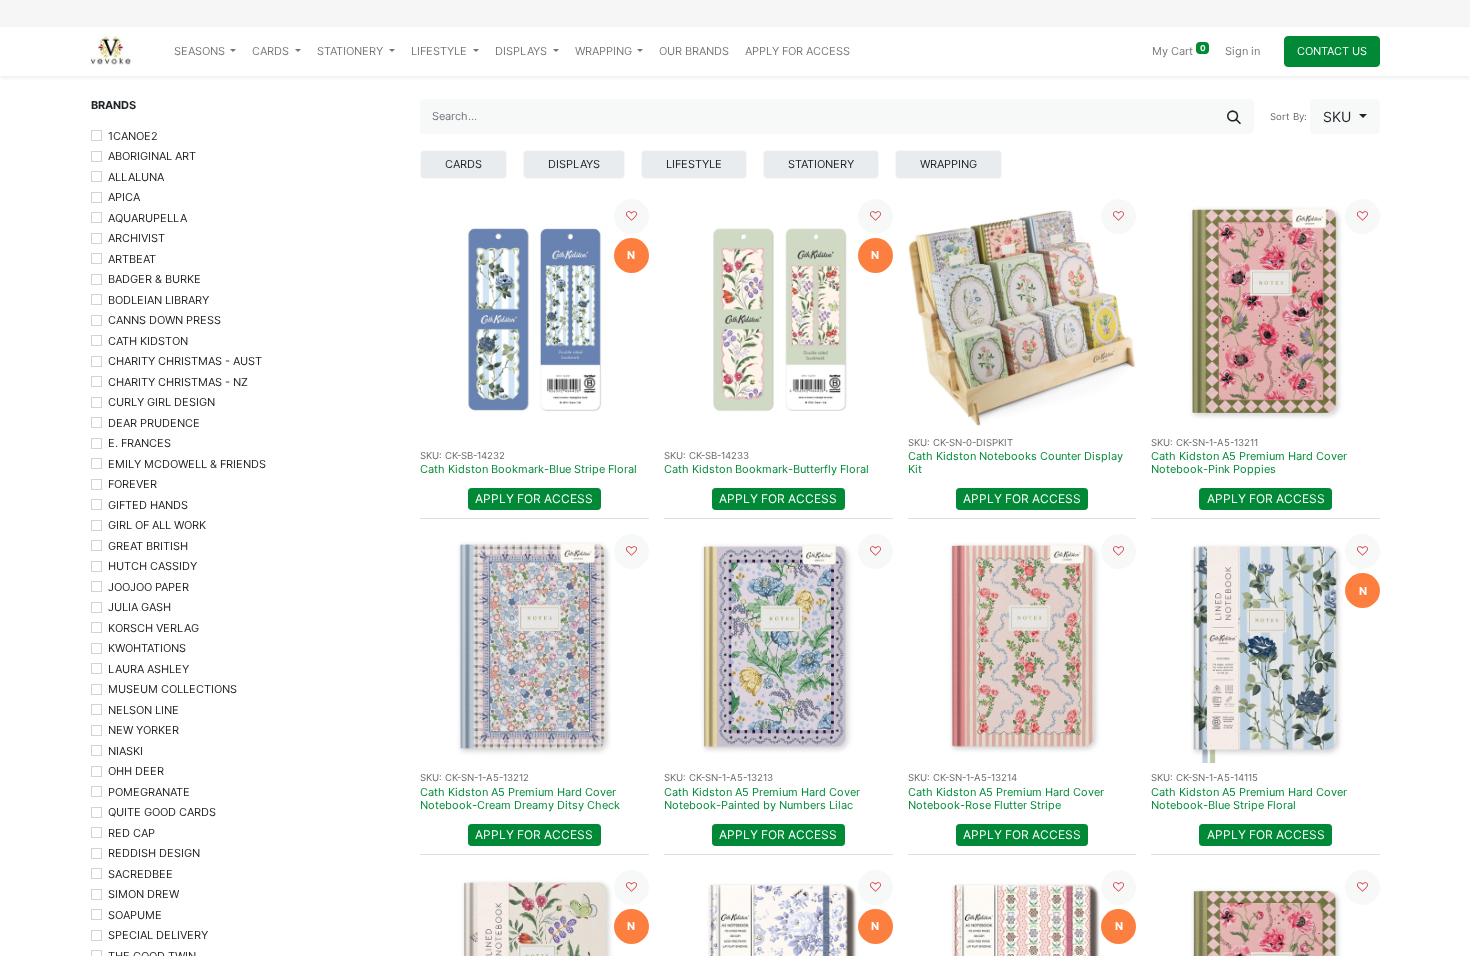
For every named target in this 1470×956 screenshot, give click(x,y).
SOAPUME (135, 915)
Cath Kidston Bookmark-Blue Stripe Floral (528, 469)
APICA (124, 197)
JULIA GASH (139, 607)
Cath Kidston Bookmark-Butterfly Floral (766, 469)
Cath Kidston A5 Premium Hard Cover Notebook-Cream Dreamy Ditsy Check (520, 798)
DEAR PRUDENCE (154, 423)
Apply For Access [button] (534, 498)
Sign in (1242, 51)
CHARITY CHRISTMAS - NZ (178, 382)
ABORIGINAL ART (152, 156)
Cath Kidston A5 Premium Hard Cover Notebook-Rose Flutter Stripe (1006, 798)
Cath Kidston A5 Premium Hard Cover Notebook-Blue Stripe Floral (1249, 798)
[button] (1345, 116)
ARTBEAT (132, 259)
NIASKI (125, 751)
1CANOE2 (133, 136)
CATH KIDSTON (148, 341)
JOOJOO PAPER (148, 587)
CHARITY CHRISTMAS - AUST (185, 361)
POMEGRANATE (149, 792)
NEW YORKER (143, 730)
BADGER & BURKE (154, 279)
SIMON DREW (143, 894)
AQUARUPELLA (147, 218)
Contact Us (1332, 51)
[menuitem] (694, 51)
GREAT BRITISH (148, 546)
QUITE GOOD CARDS (162, 812)
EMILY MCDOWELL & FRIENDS (187, 464)
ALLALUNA (136, 177)
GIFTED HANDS (148, 505)
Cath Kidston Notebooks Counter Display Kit (1015, 462)
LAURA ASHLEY (148, 669)
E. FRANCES (139, 443)
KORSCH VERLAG (153, 628)
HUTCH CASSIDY (152, 566)
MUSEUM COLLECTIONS (172, 689)
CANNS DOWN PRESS (164, 320)
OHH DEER (136, 771)
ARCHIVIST (136, 238)
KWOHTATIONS (147, 648)
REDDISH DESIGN (154, 853)
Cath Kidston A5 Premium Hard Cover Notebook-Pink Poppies (1249, 462)
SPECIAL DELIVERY (158, 935)
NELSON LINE (143, 710)
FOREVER (132, 484)
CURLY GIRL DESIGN (161, 402)
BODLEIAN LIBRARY (158, 300)
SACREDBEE (140, 874)
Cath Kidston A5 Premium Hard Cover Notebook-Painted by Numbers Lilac (762, 798)
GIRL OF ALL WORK (157, 525)
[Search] (1234, 116)
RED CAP (131, 833)
